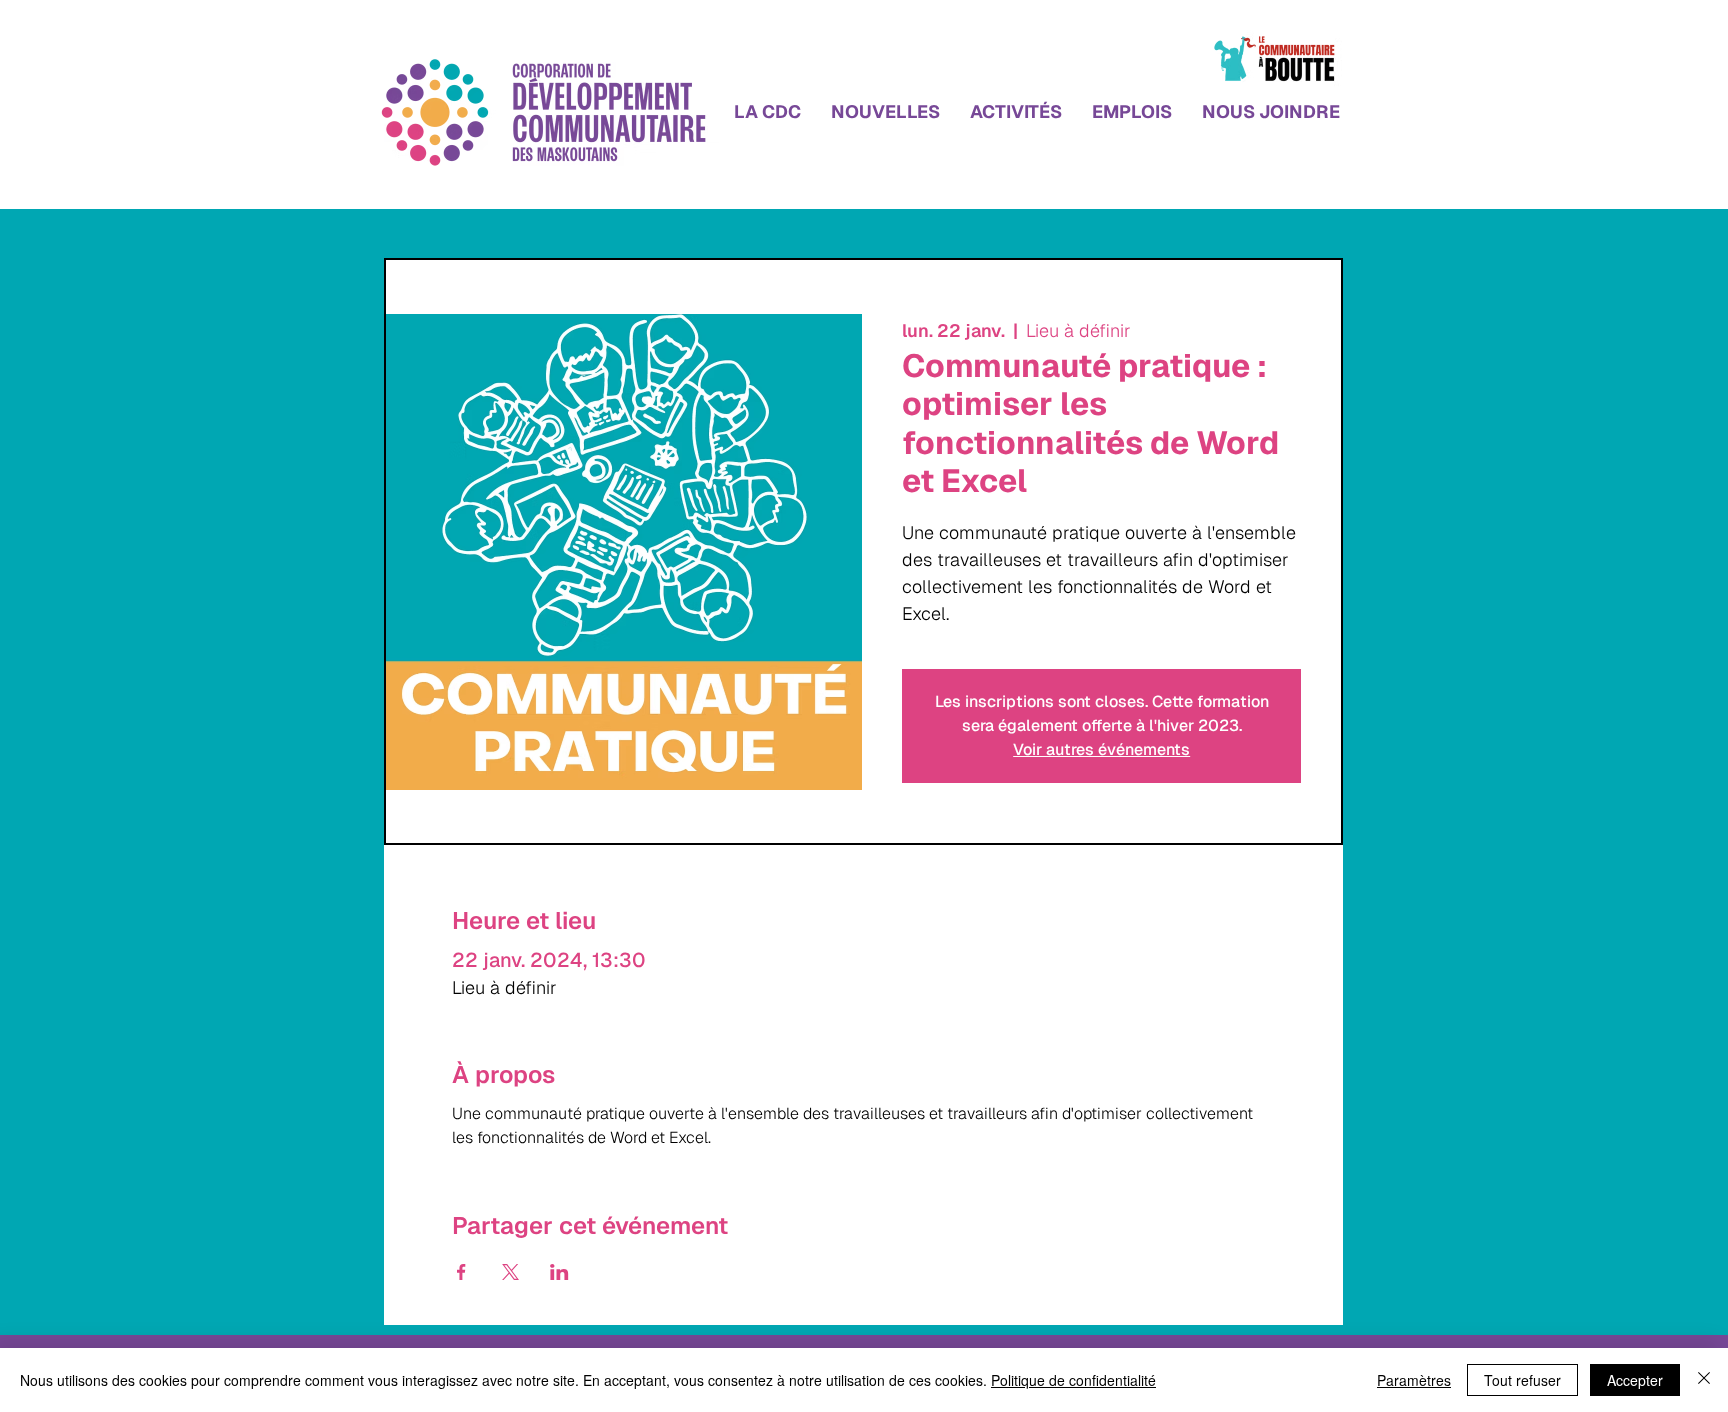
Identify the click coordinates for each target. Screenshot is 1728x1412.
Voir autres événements (1101, 749)
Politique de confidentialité (1073, 1380)
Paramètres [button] (1414, 1380)
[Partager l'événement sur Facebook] (461, 1272)
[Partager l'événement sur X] (510, 1272)
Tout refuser (1522, 1380)
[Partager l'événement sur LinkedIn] (559, 1272)
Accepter (1635, 1380)
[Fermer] (1704, 1380)
